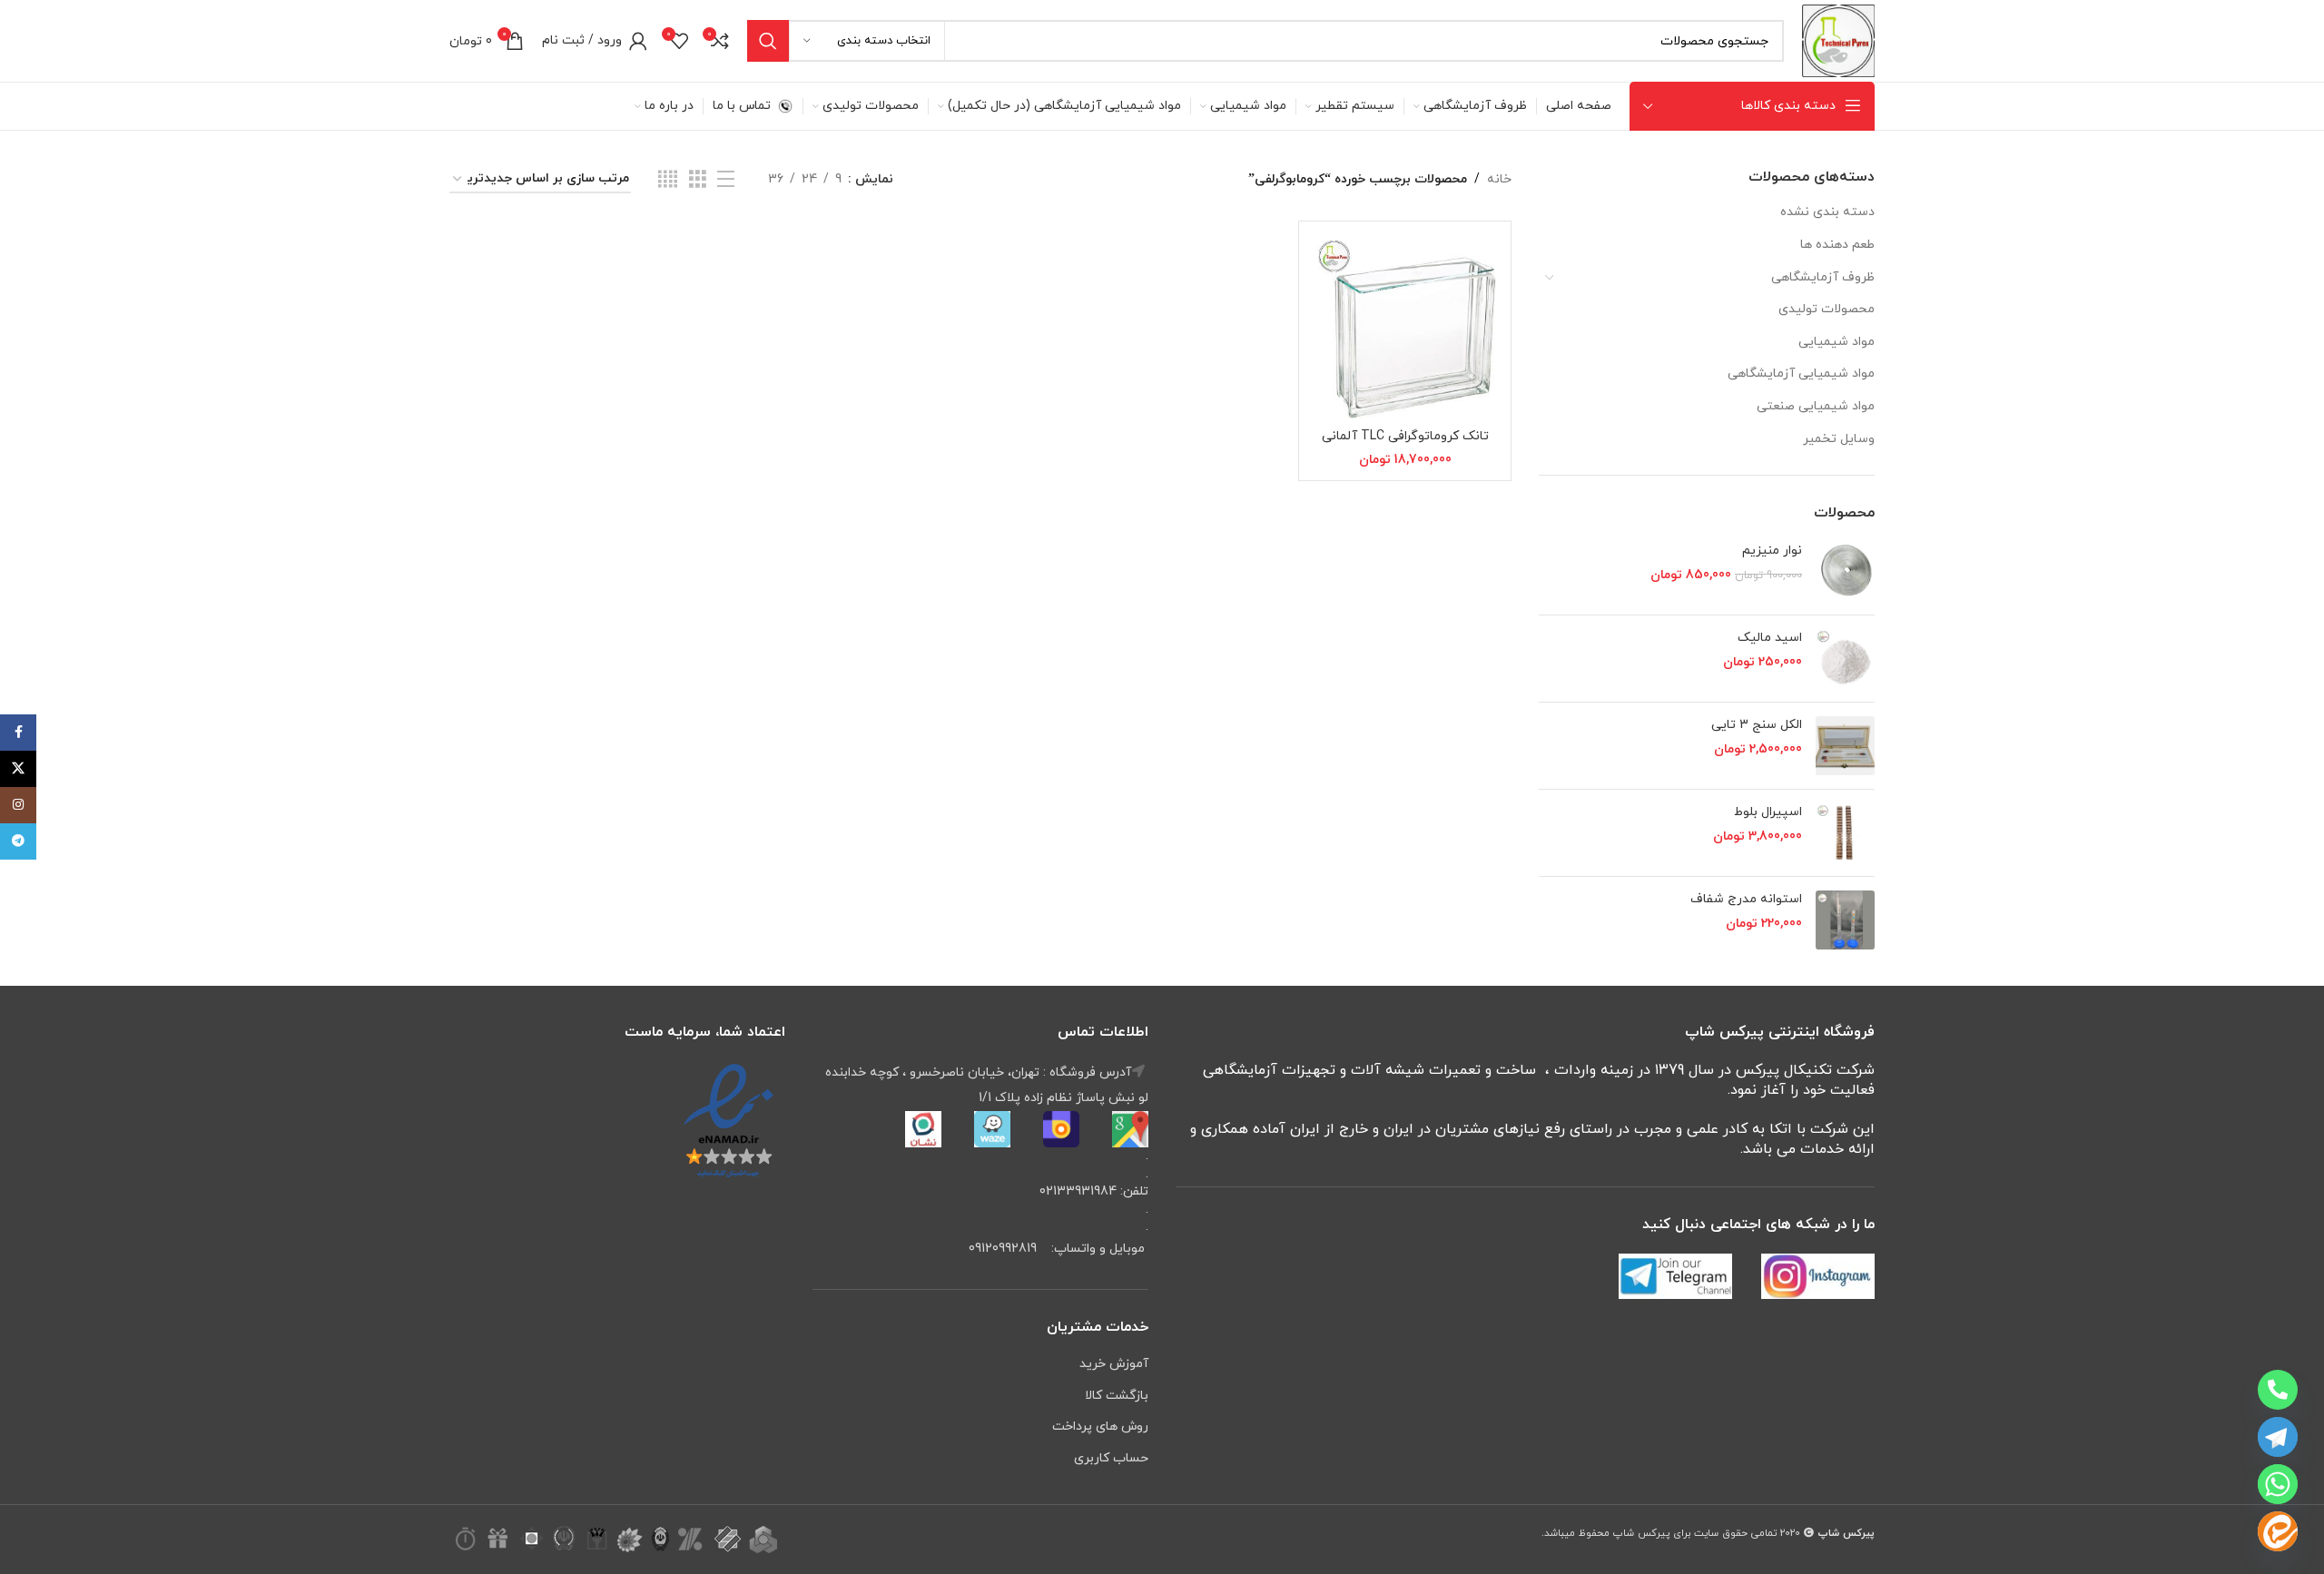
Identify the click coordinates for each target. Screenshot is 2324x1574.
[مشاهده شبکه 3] (698, 180)
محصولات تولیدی (1827, 309)
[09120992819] (2278, 1390)
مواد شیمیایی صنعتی (1816, 406)
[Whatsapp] (2278, 1484)
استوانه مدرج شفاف (1746, 899)
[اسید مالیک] (1845, 659)
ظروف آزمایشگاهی (1823, 277)
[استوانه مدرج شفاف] (1845, 920)
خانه (1499, 179)
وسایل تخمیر (1839, 439)
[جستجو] (768, 41)
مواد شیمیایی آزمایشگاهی (1801, 374)
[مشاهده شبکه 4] (668, 180)
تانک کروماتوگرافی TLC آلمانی (1405, 436)
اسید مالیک (1770, 638)
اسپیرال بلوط (1768, 812)
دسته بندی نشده (1827, 212)
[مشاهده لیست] (726, 180)
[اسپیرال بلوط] (1845, 833)
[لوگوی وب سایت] (1838, 39)
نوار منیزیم (1772, 551)
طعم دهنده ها (1837, 245)
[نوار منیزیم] (1845, 571)
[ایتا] (2278, 1531)
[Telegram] (2278, 1437)
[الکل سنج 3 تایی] (1845, 746)
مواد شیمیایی (1837, 342)
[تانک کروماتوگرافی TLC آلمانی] (1405, 327)
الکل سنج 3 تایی (1757, 725)
